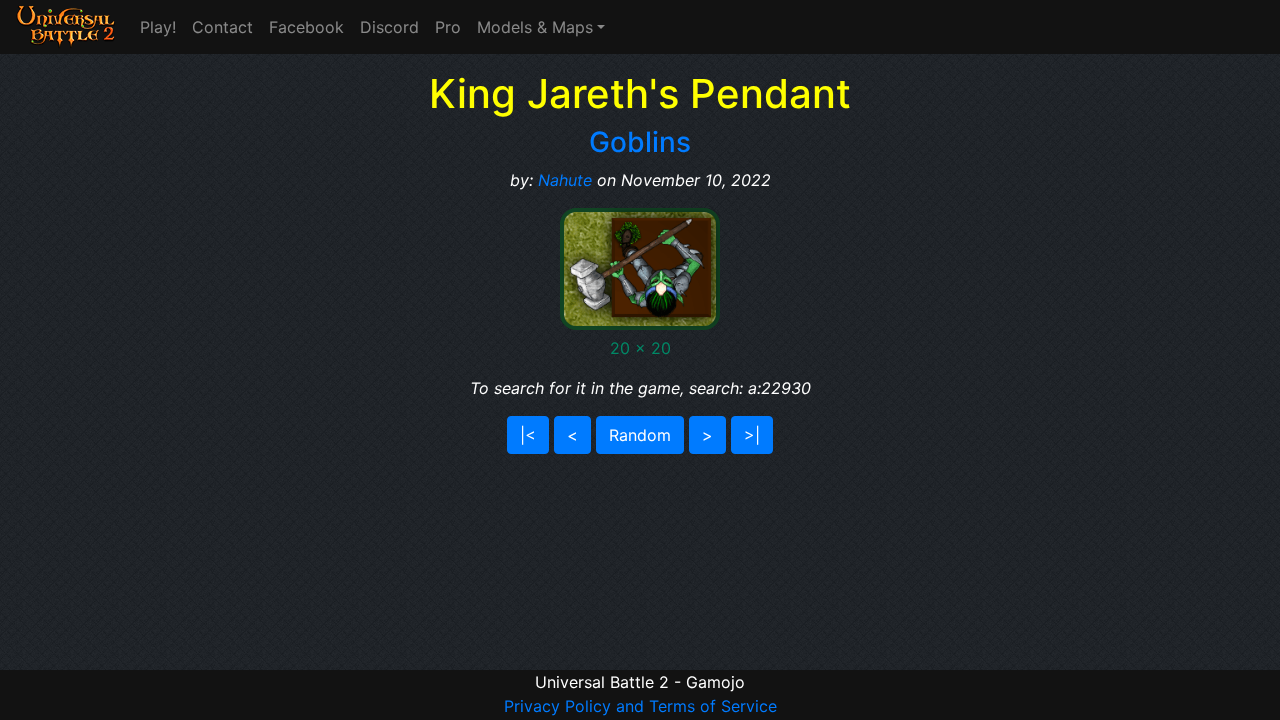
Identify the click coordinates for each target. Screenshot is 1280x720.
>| (752, 435)
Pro (448, 27)
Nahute (565, 180)
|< (528, 435)
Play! (158, 27)
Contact (222, 27)
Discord (389, 27)
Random (640, 435)
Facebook (306, 27)
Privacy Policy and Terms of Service (640, 706)
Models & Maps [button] (535, 27)
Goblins (640, 142)
